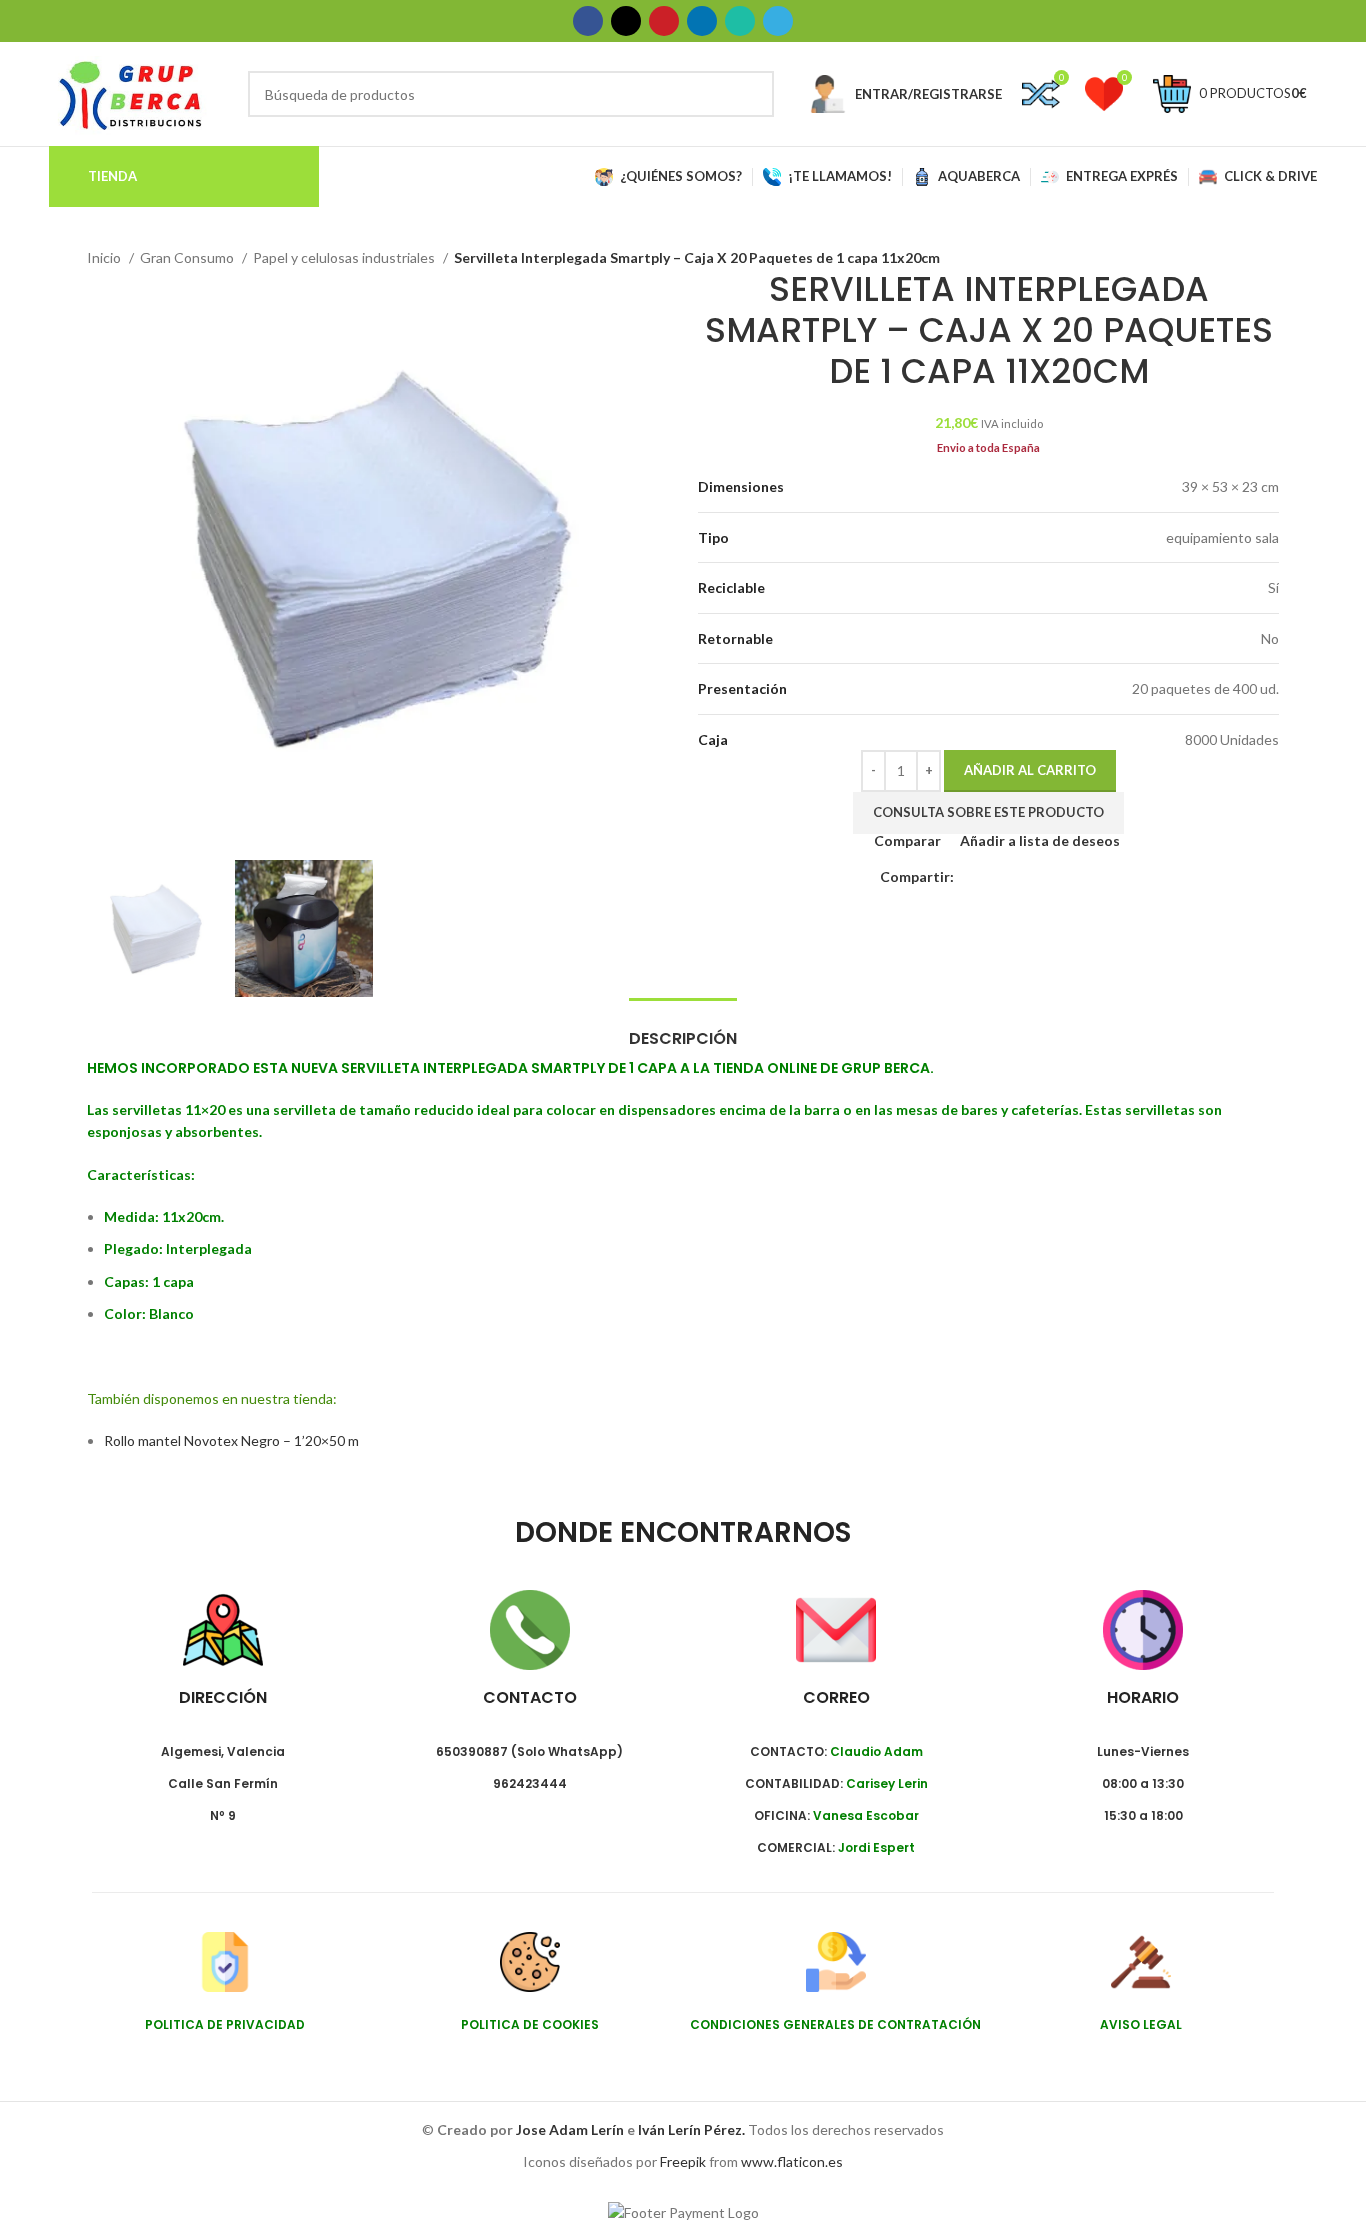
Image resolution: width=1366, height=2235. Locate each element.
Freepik (683, 2161)
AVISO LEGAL (1141, 2024)
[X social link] (626, 21)
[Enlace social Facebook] (588, 21)
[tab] (683, 1028)
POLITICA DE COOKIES (530, 2024)
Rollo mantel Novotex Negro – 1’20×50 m (231, 1440)
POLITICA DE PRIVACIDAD (225, 2024)
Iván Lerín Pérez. (691, 2129)
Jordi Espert (876, 1847)
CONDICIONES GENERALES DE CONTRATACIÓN (835, 2024)
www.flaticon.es (792, 2161)
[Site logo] (131, 92)
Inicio (105, 257)
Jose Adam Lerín (571, 2129)
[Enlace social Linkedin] (702, 21)
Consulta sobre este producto (988, 812)
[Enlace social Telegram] (778, 21)
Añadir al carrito (1030, 770)
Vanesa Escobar (866, 1815)
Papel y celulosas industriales (345, 257)
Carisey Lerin (887, 1783)
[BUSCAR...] (751, 94)
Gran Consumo (188, 257)
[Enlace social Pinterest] (664, 21)
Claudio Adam (876, 1751)
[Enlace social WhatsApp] (740, 21)
